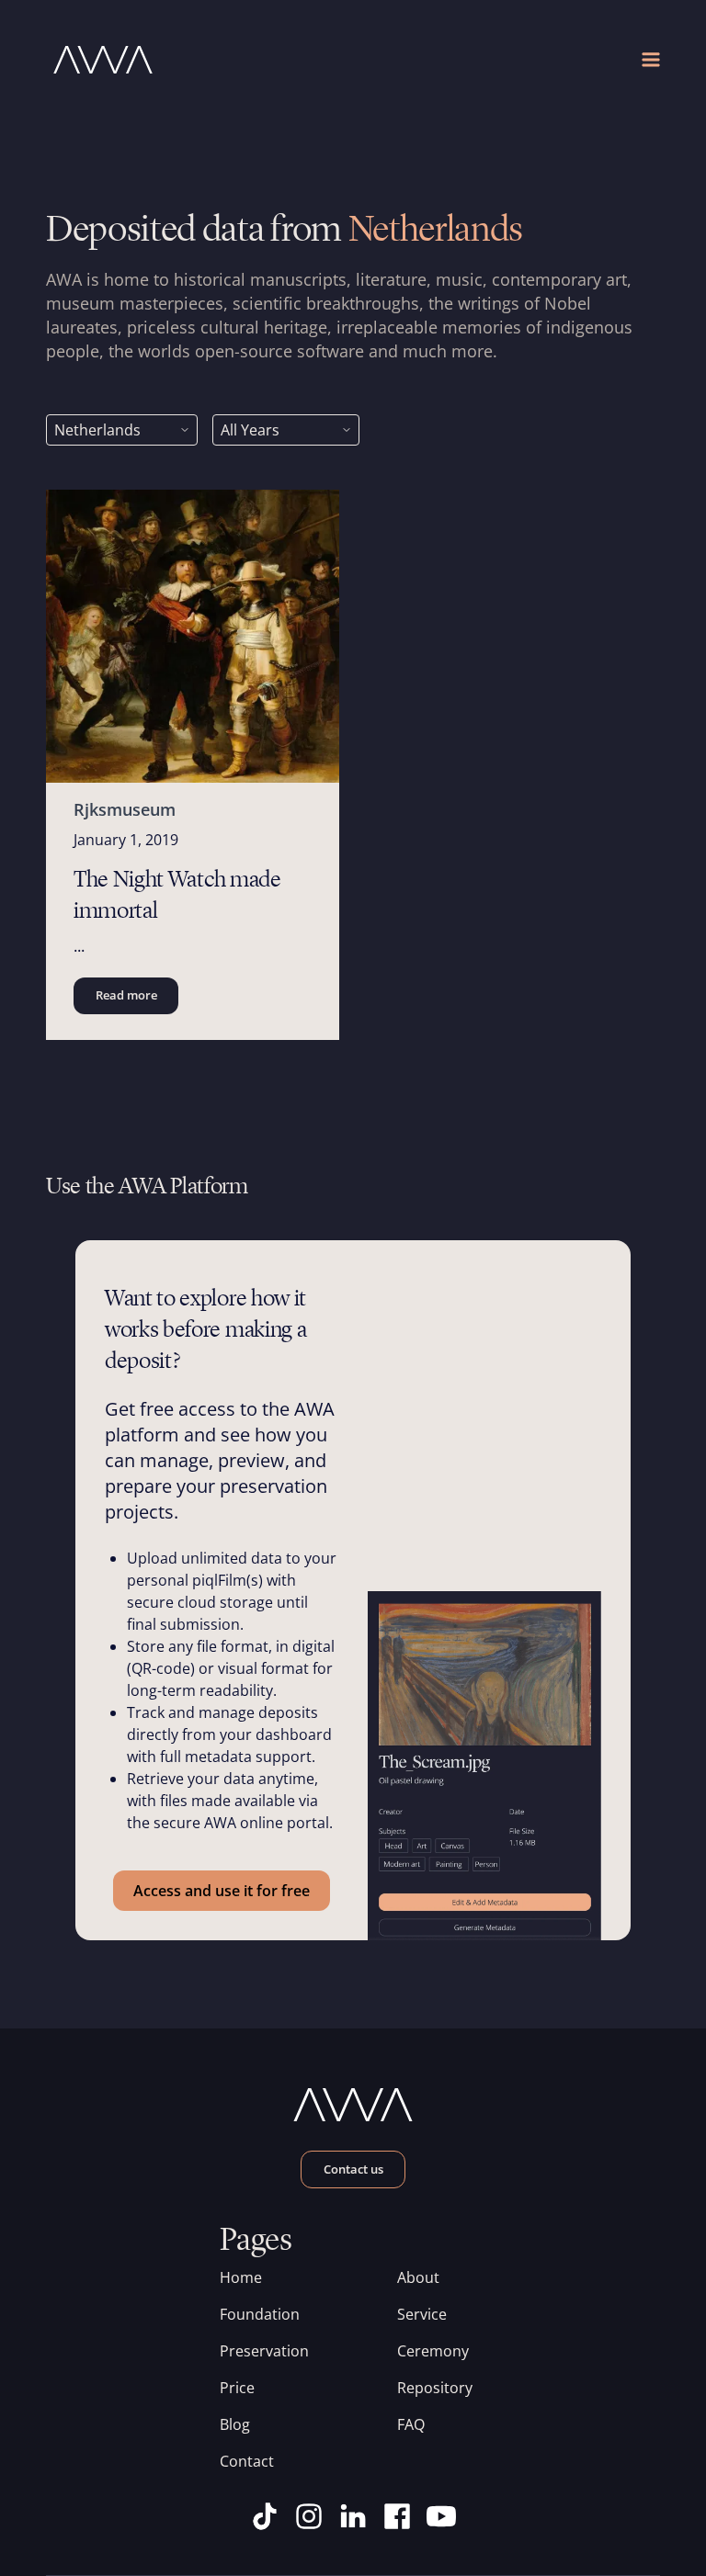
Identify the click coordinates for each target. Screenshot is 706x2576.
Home (241, 2277)
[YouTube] (441, 2516)
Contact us (353, 2169)
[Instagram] (309, 2516)
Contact (247, 2461)
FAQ (411, 2424)
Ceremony (433, 2351)
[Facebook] (397, 2516)
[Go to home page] (199, 60)
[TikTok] (265, 2516)
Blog (235, 2424)
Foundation (260, 2314)
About (418, 2277)
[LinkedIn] (353, 2516)
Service (422, 2314)
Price (237, 2388)
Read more (126, 995)
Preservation (264, 2351)
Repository (435, 2388)
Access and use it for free (222, 1891)
